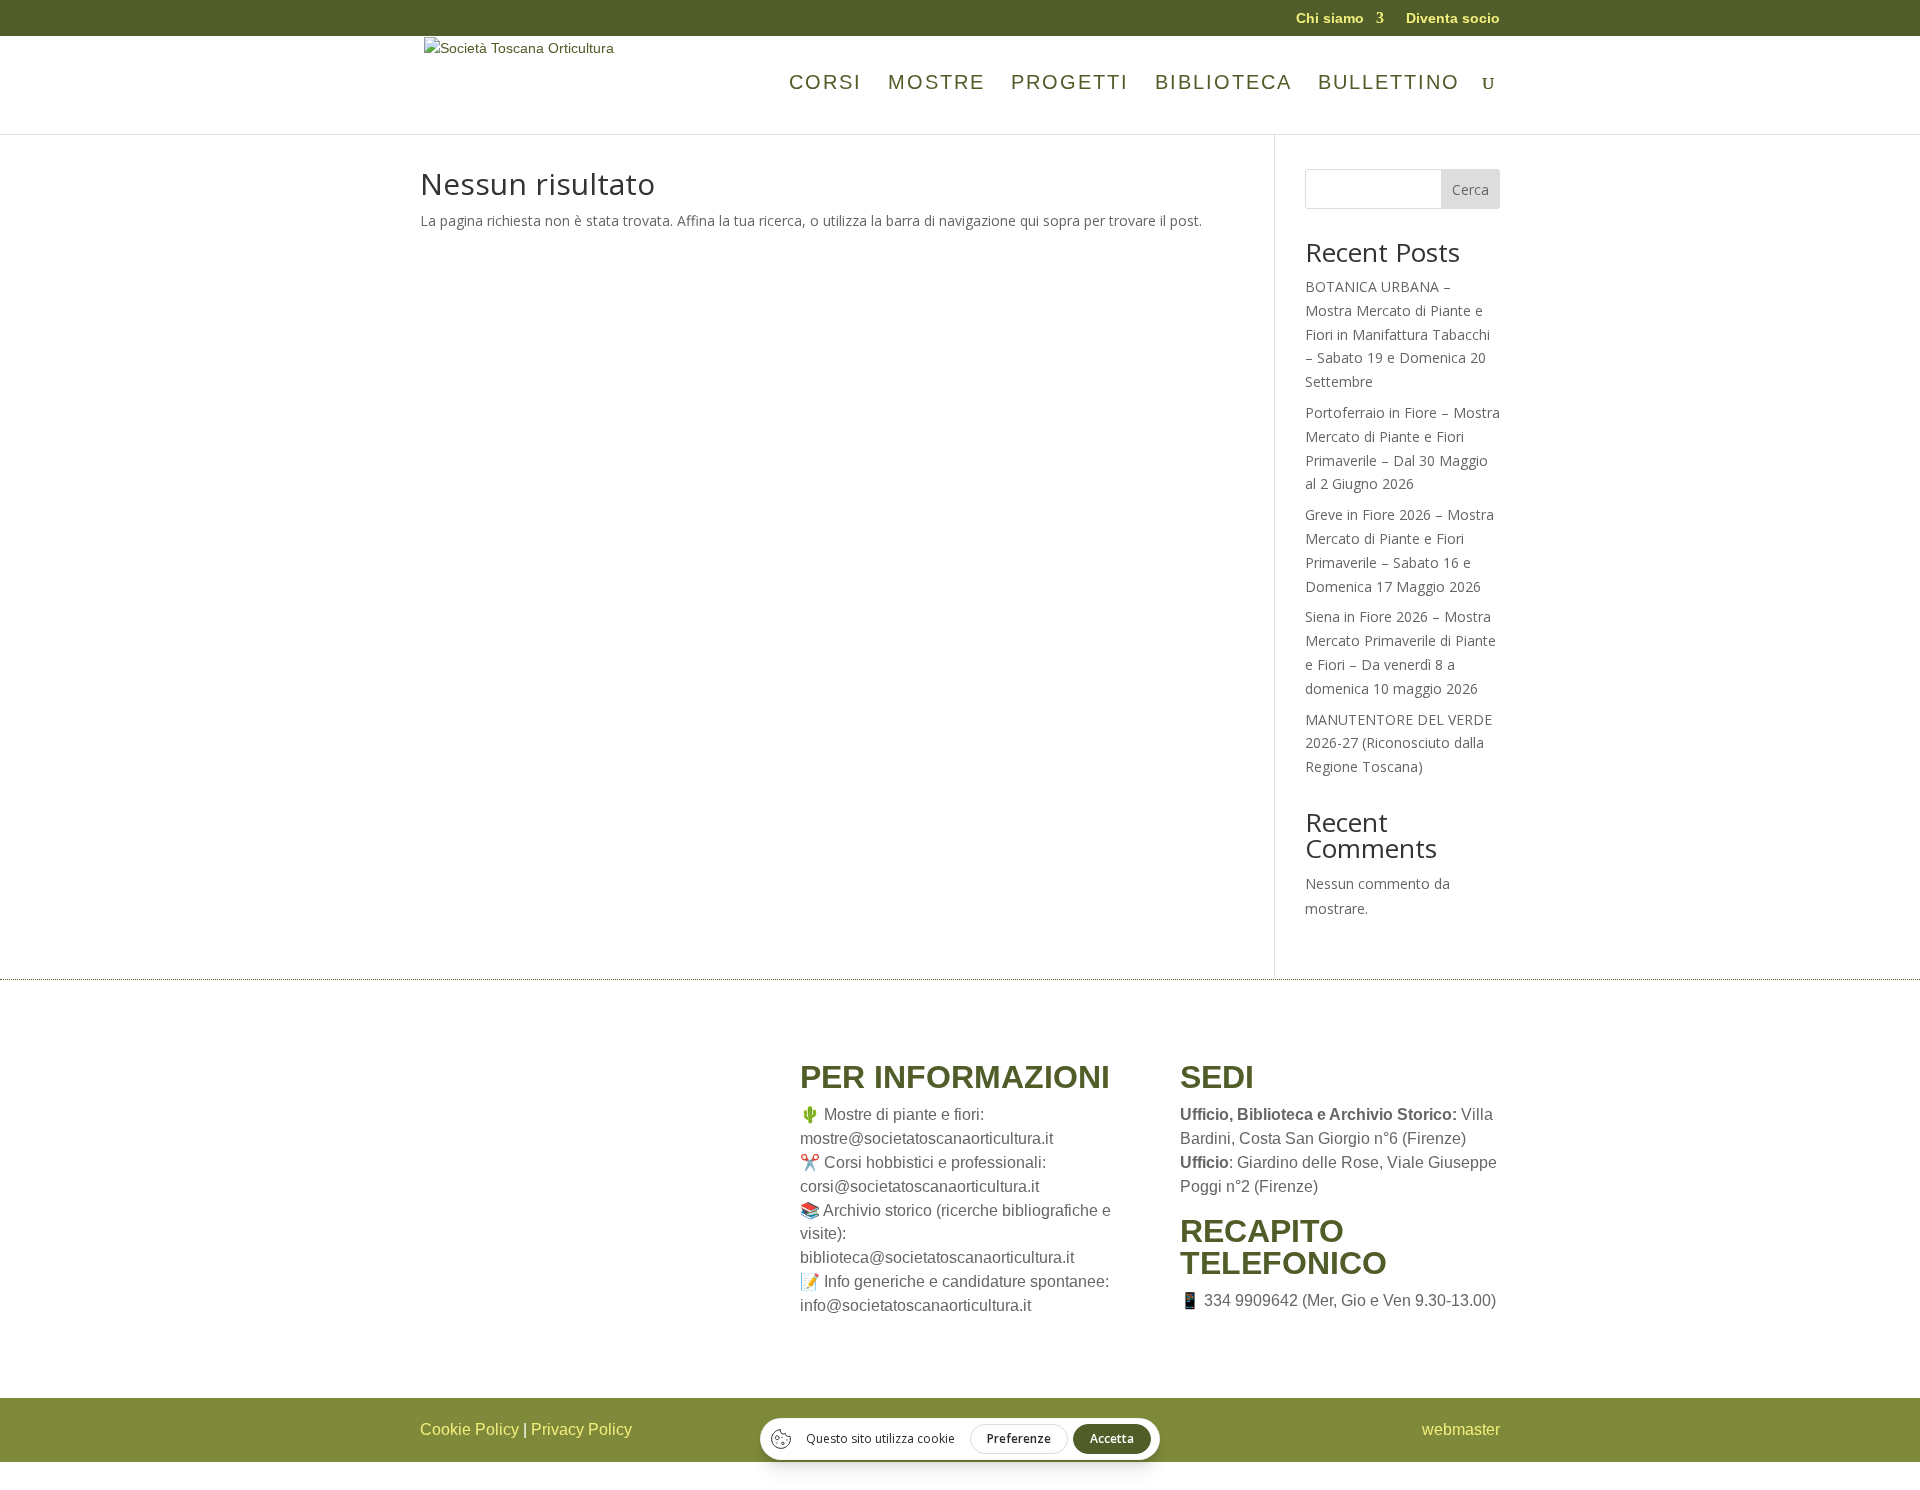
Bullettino (1389, 84)
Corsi (825, 84)
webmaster (1461, 1429)
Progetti (1070, 84)
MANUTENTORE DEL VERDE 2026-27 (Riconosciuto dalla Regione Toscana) (1398, 743)
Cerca (1470, 189)
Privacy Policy (581, 1429)
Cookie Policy (469, 1429)
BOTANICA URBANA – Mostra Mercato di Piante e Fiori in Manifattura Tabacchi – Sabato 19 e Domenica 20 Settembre (1397, 334)
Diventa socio (1453, 18)
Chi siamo (1330, 18)
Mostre (936, 84)
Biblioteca (1223, 84)
